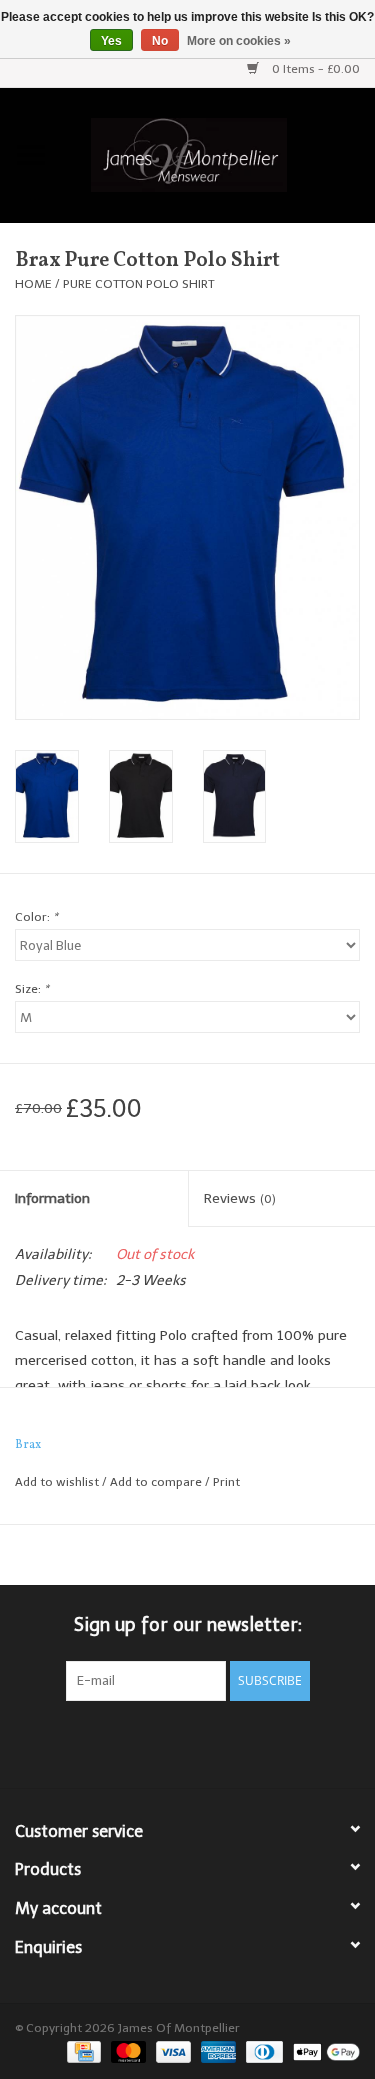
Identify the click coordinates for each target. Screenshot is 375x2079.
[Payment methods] (82, 2051)
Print (226, 1482)
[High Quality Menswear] (219, 153)
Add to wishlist (57, 1482)
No (160, 41)
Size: (32, 989)
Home (33, 284)
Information (52, 1198)
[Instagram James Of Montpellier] (224, 1742)
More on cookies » (239, 41)
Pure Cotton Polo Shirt (138, 284)
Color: (36, 917)
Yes (111, 41)
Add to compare (157, 1482)
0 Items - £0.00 (314, 69)
